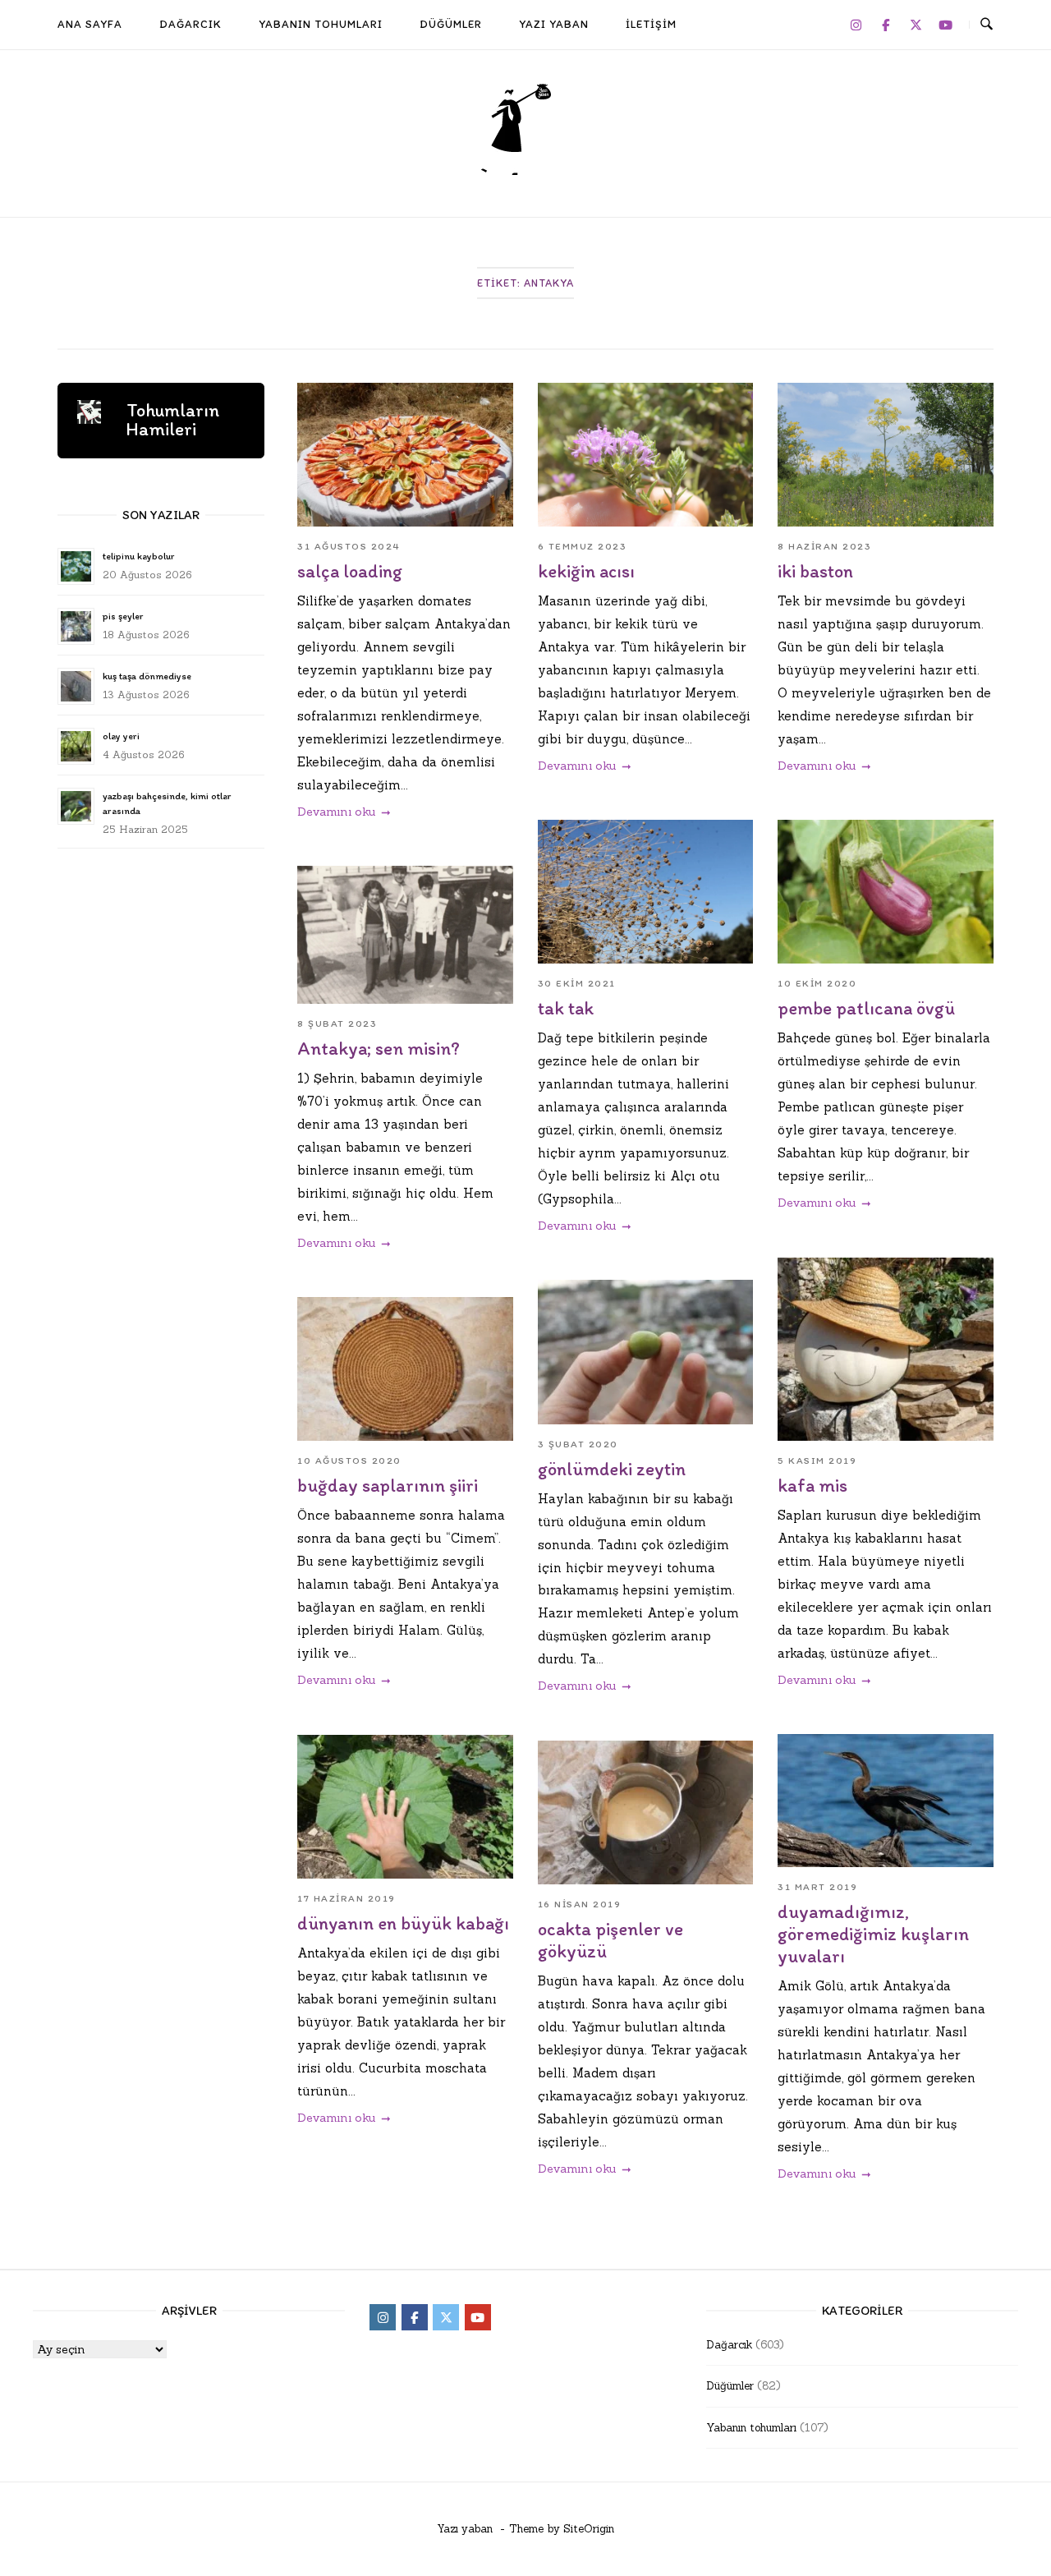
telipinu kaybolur (138, 556)
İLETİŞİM (651, 24)
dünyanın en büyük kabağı (403, 1923)
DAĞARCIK (190, 24)
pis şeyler (123, 616)
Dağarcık (729, 2345)
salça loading (350, 571)
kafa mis (812, 1486)
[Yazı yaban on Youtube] (946, 25)
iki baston (815, 571)
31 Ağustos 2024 (349, 546)
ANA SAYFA (90, 24)
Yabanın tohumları (751, 2428)
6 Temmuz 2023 (583, 546)
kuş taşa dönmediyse (147, 676)
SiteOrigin (589, 2529)
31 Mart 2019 (817, 1887)
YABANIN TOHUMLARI (321, 24)
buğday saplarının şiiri (388, 1486)
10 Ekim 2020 (817, 983)
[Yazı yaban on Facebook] (886, 25)
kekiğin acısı (586, 571)
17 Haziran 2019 (347, 1898)
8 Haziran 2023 (824, 546)
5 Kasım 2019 (817, 1460)
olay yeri (121, 736)
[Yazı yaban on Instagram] (856, 25)
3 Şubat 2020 (578, 1444)
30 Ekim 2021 (577, 983)
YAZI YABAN (554, 24)
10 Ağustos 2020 (349, 1460)
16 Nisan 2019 (580, 1904)
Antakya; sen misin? (379, 1049)
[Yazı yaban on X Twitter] (916, 25)
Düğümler (730, 2386)
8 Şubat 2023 (337, 1023)
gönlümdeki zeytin (612, 1469)
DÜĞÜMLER (451, 24)
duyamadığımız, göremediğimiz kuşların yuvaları (873, 1934)
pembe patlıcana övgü (866, 1008)
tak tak (566, 1008)
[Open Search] (987, 25)
